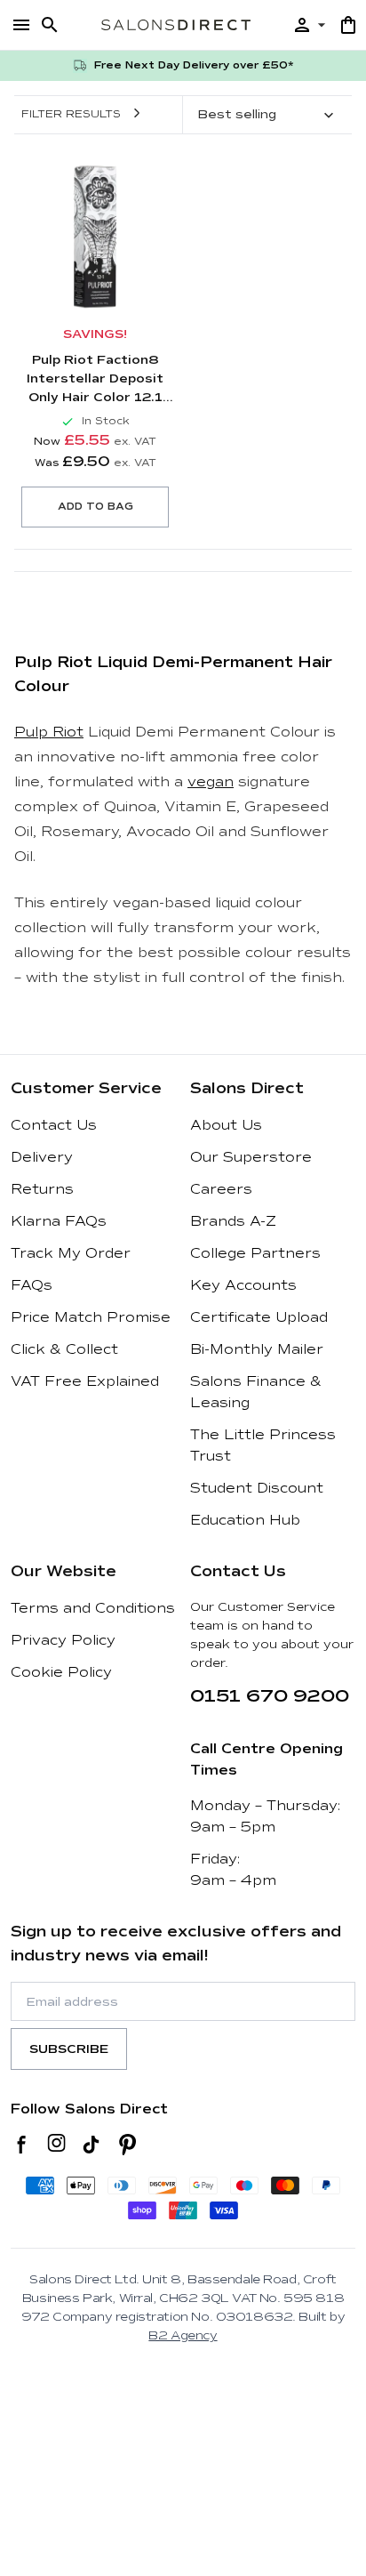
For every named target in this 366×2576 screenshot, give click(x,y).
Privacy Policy (63, 1640)
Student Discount (257, 1488)
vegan (211, 782)
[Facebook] (22, 2145)
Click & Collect (64, 1349)
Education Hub (245, 1520)
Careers (221, 1189)
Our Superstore (251, 1157)
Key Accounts (243, 1285)
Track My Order (71, 1253)
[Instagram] (56, 2145)
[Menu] (21, 25)
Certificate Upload (259, 1317)
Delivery (42, 1157)
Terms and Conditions (93, 1608)
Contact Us (54, 1125)
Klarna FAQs (59, 1221)
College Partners (255, 1253)
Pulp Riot (49, 732)
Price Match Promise (91, 1317)
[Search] (50, 25)
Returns (42, 1189)
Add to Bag (95, 507)
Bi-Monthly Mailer (257, 1349)
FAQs (32, 1285)
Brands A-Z (233, 1221)
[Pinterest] (127, 2145)
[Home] (176, 24)
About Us (226, 1125)
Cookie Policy (61, 1672)
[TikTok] (91, 2145)
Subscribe (69, 2049)
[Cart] (348, 25)
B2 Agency (183, 2335)
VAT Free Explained (85, 1381)
